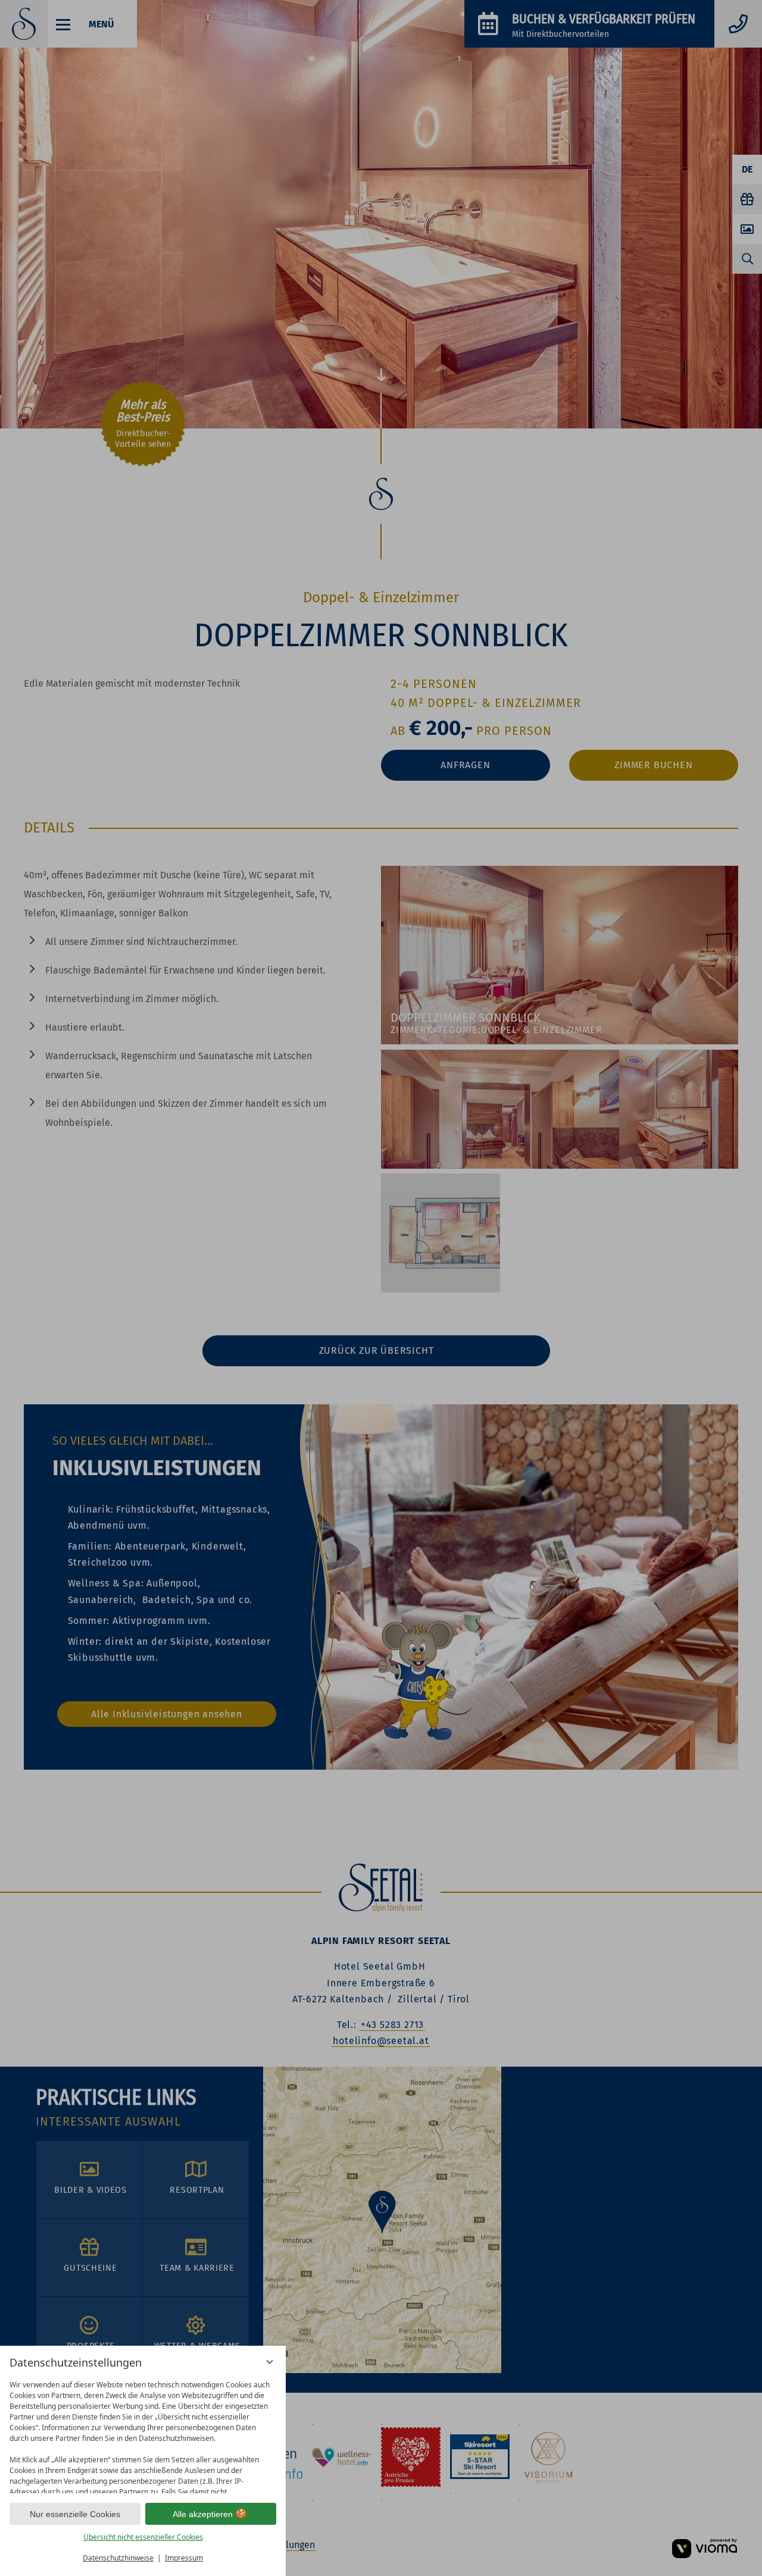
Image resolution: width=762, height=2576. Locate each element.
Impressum (184, 2558)
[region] (143, 2434)
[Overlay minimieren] (270, 2362)
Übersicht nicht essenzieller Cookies (143, 2537)
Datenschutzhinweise (118, 2558)
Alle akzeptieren (203, 2514)
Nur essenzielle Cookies (75, 2514)
